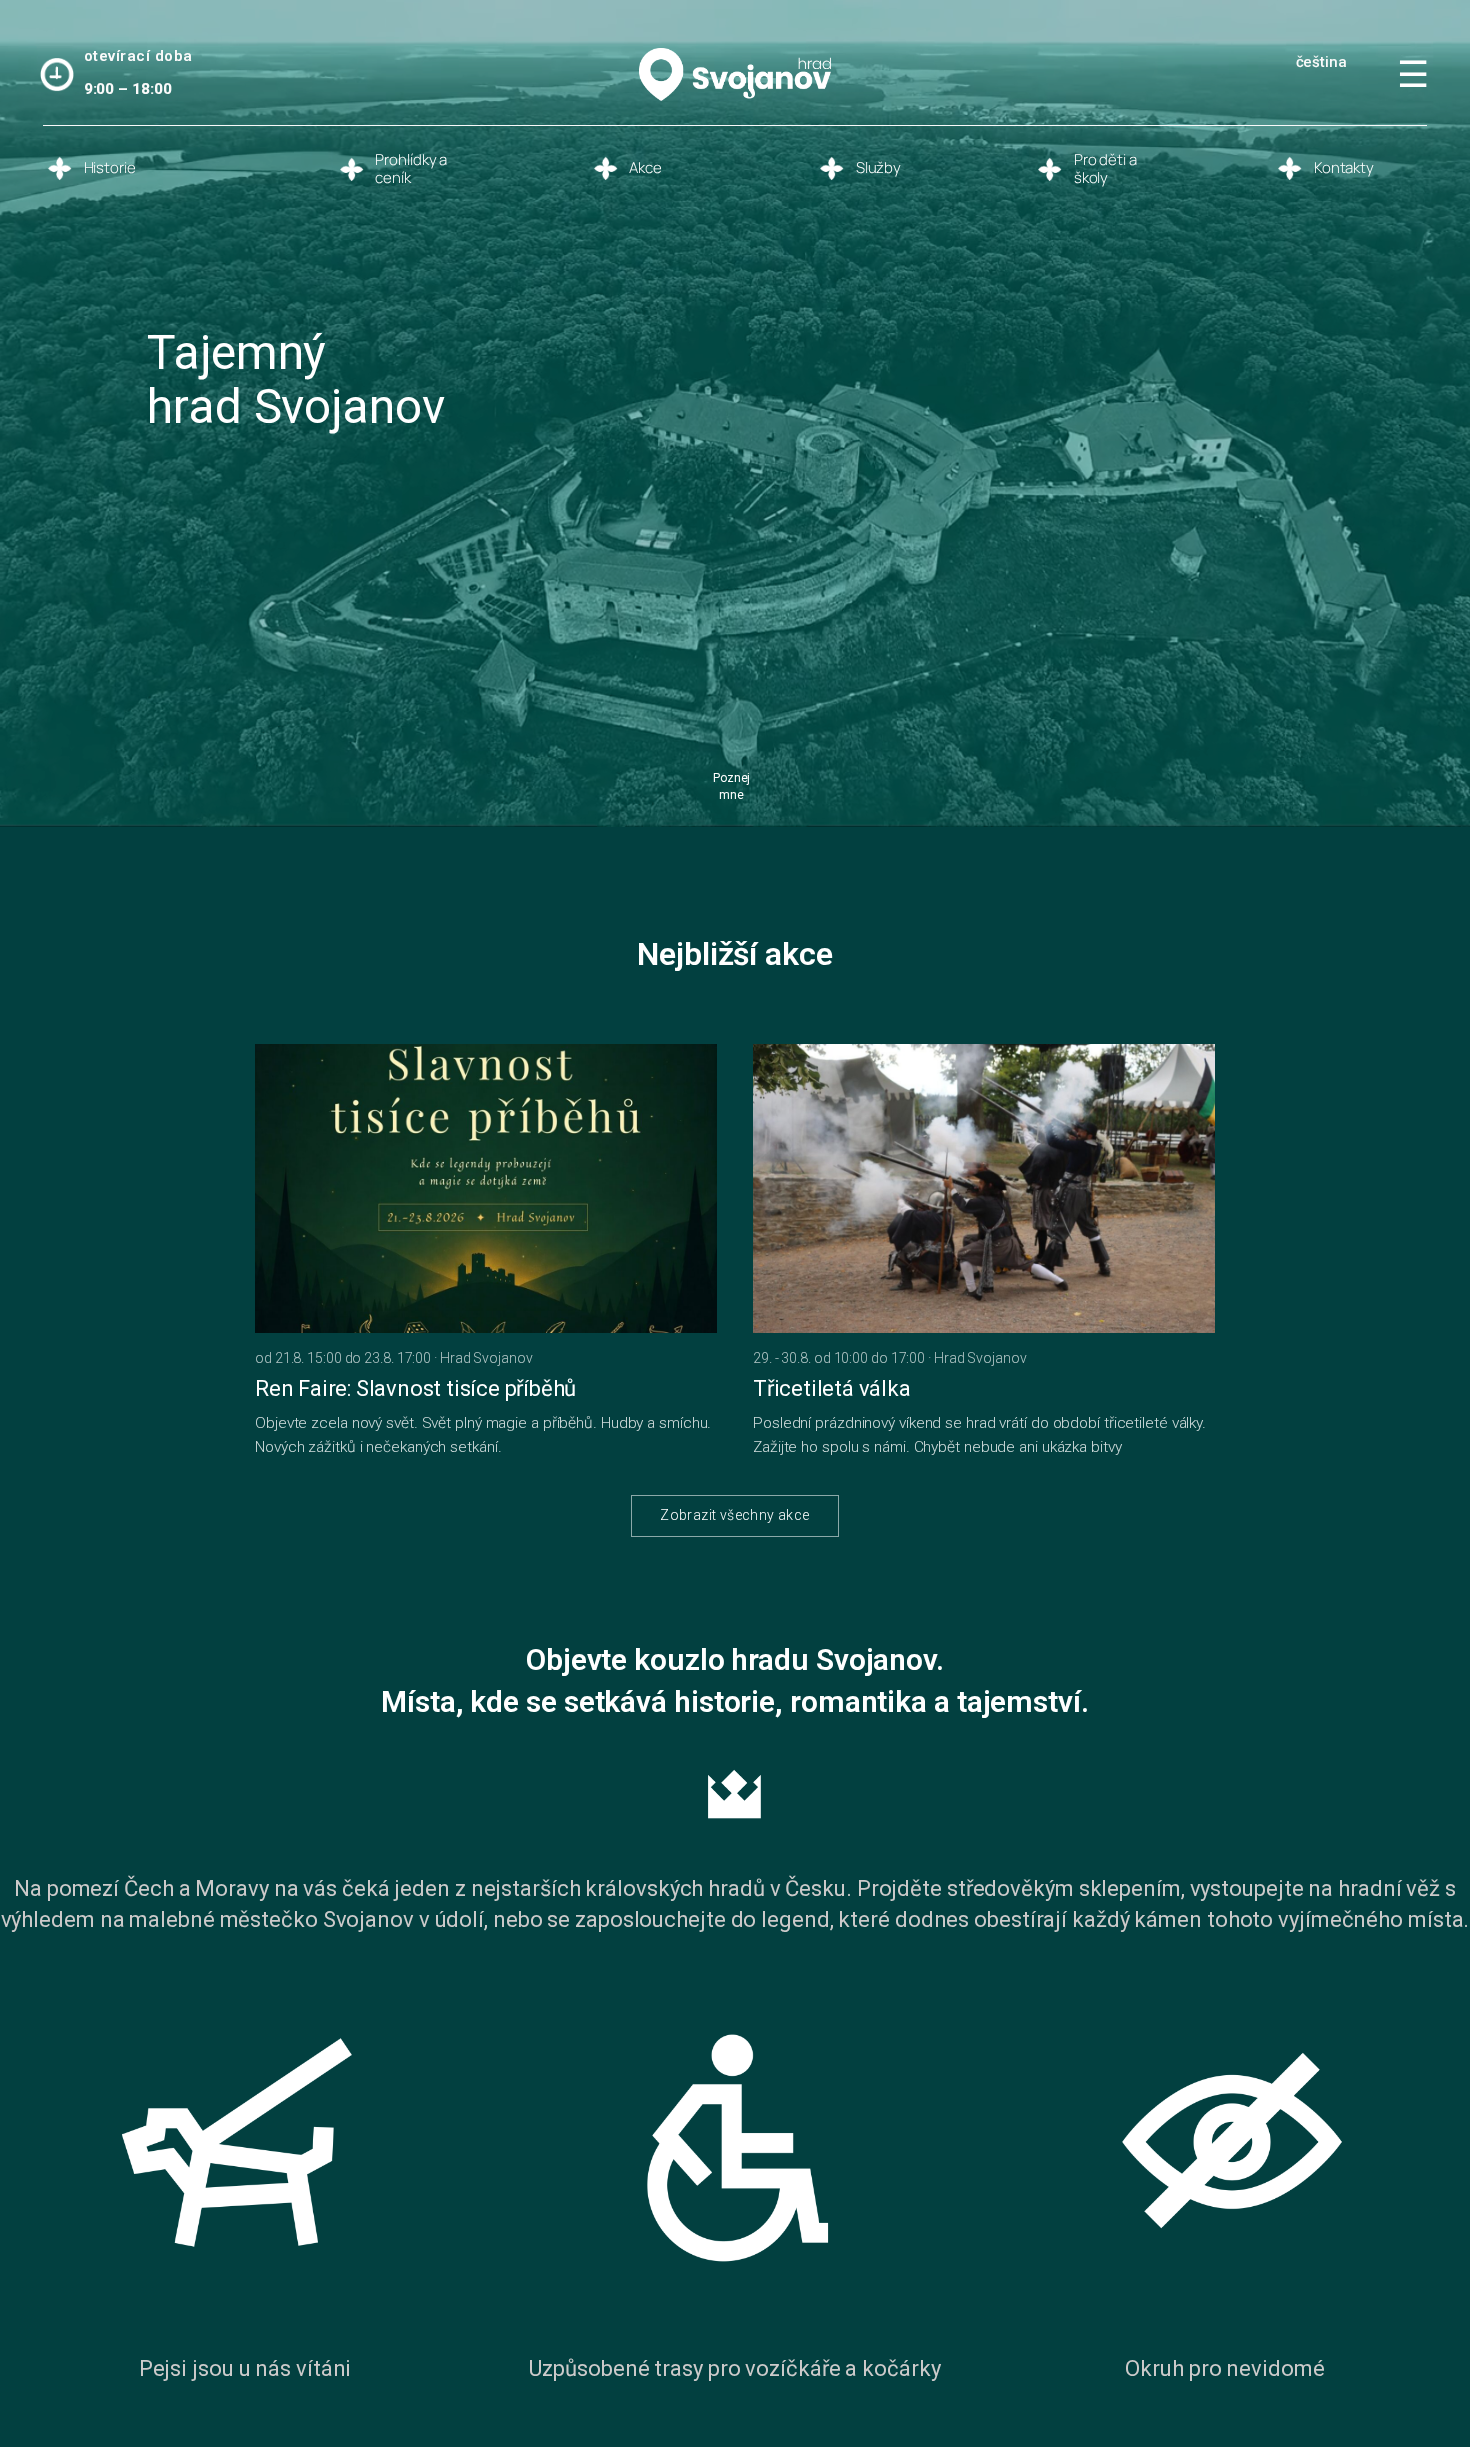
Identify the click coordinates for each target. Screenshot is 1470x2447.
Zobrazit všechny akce (734, 1515)
